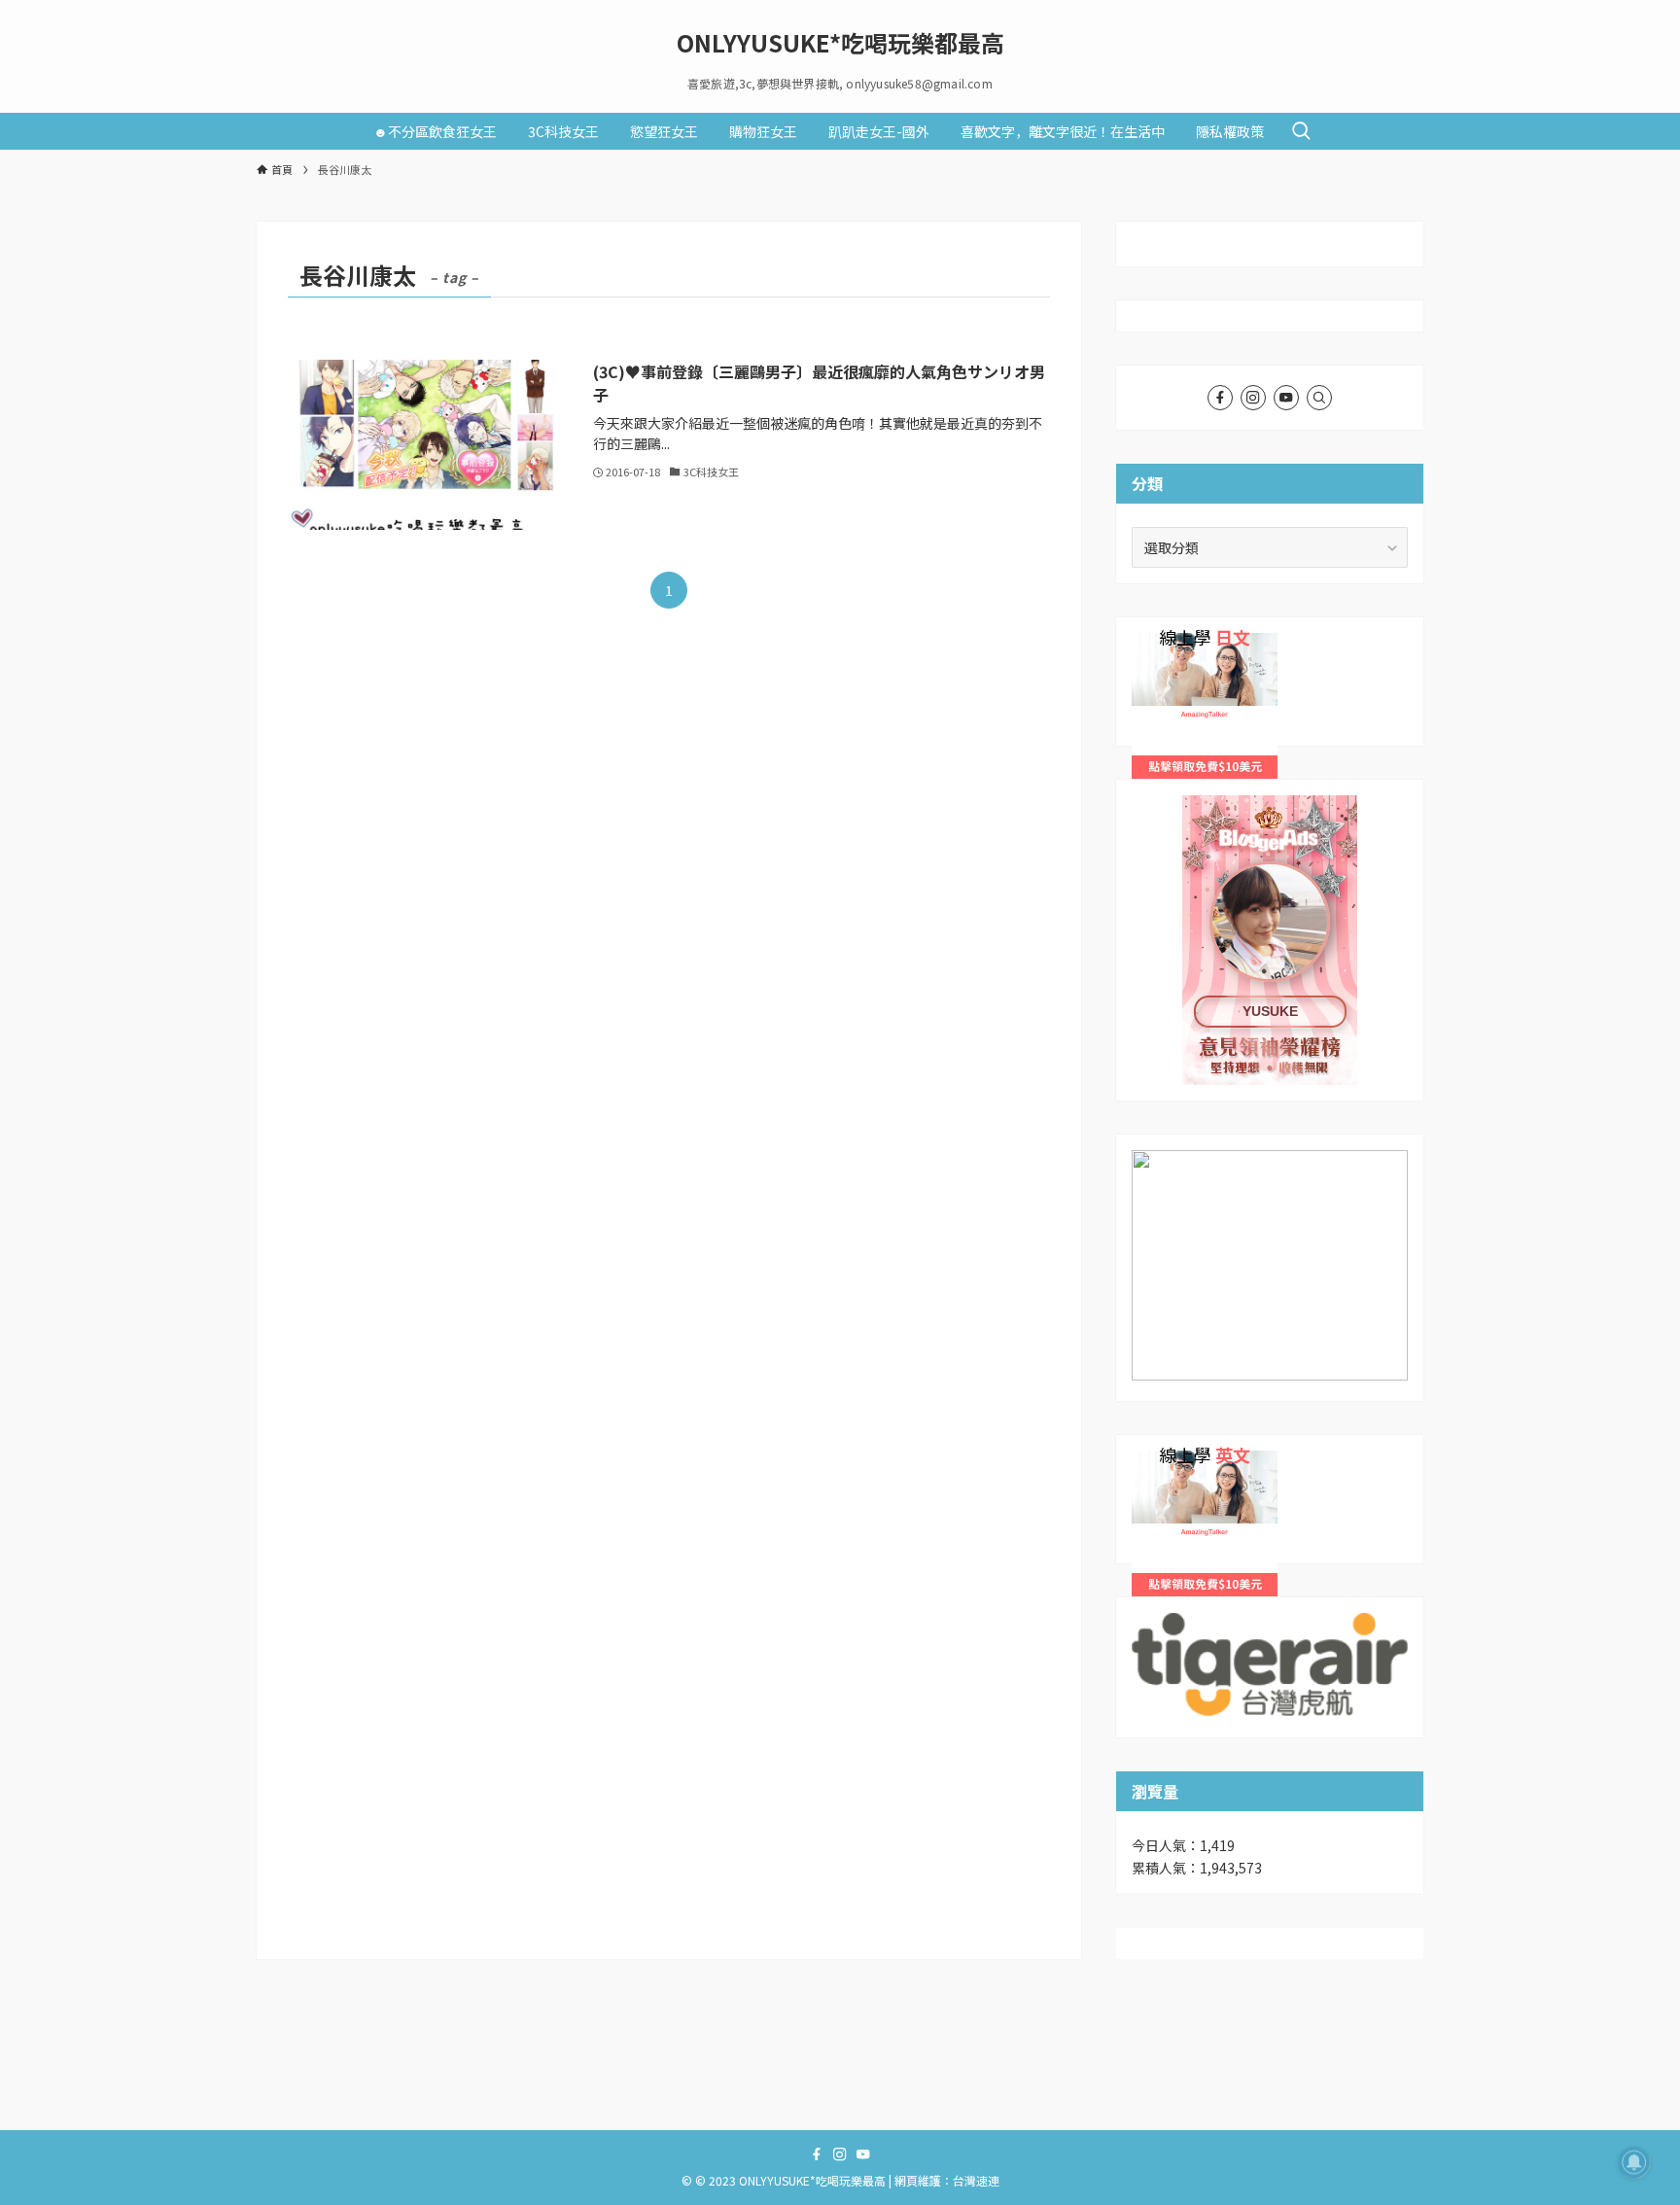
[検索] (1319, 398)
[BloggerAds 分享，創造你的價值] (1270, 855)
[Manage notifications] (1634, 2162)
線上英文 (1159, 1461)
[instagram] (1253, 398)
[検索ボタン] (1301, 131)
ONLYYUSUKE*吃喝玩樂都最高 (840, 43)
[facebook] (1220, 398)
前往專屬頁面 (1270, 940)
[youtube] (1286, 398)
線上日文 (1159, 644)
